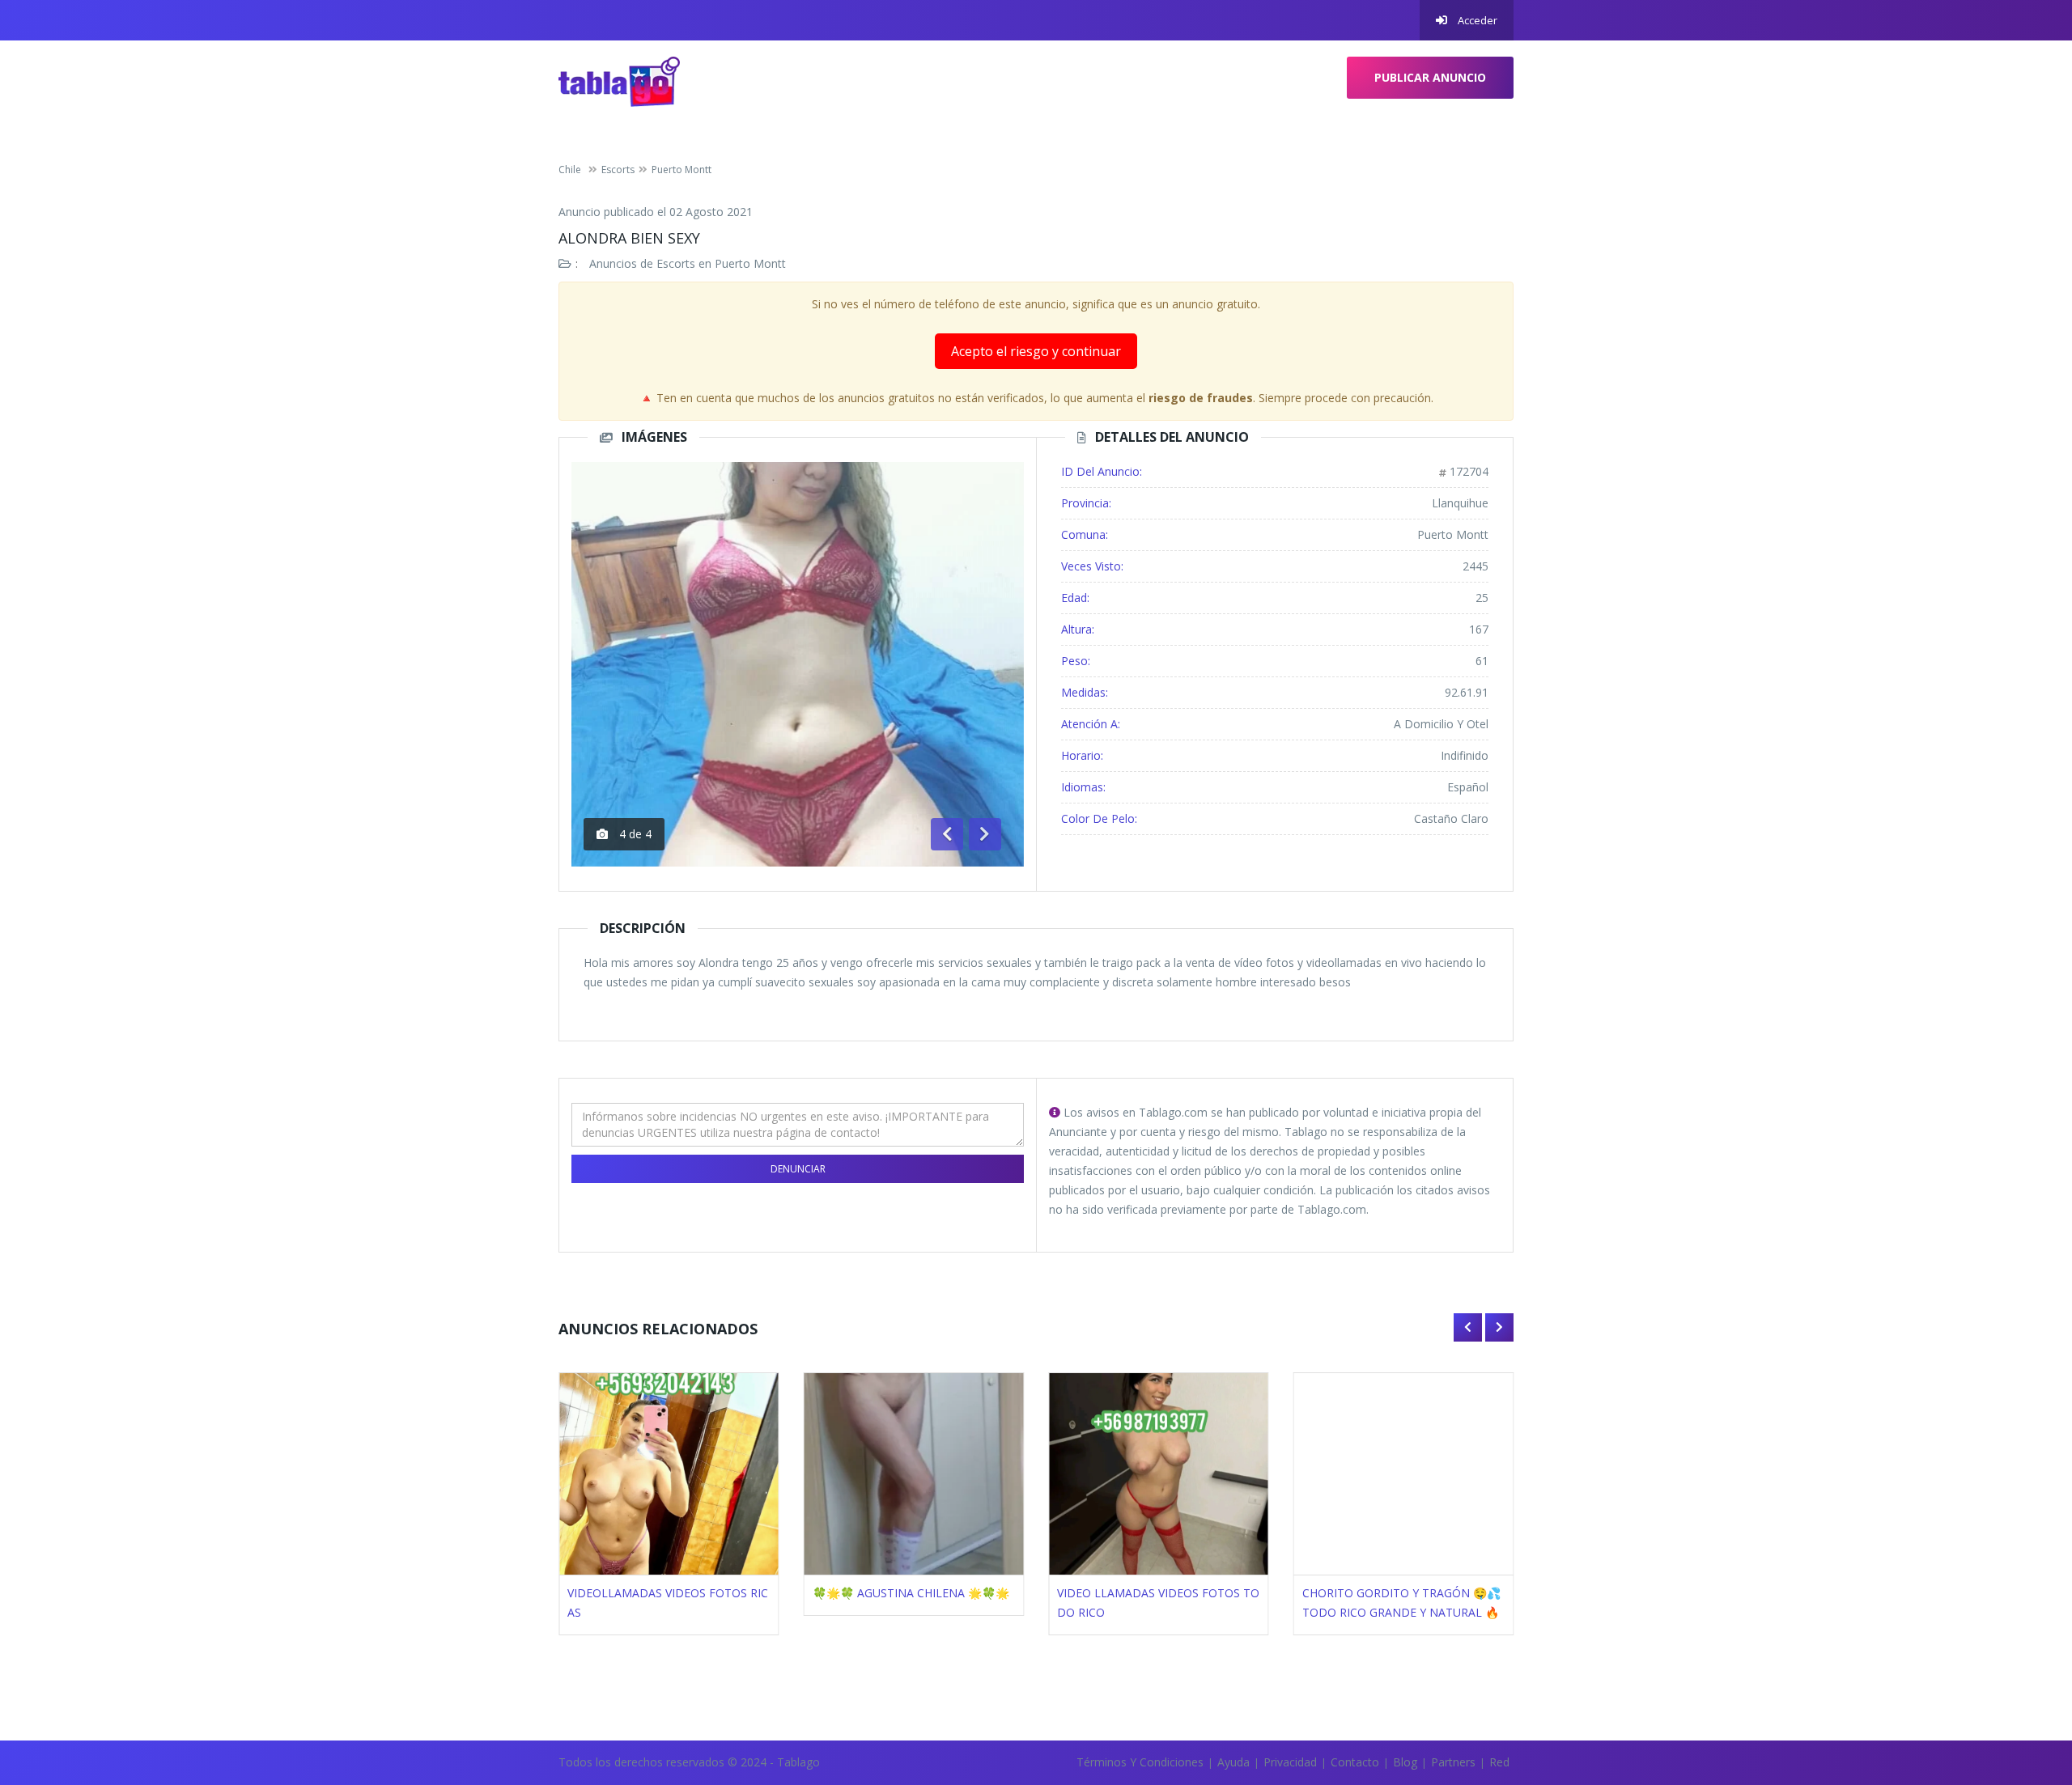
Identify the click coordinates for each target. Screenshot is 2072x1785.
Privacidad (1290, 1762)
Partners (1453, 1762)
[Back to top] (2019, 1684)
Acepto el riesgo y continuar (1036, 351)
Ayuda (1233, 1762)
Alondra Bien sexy (629, 238)
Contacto (1355, 1762)
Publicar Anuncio (1430, 77)
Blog (1405, 1762)
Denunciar (798, 1169)
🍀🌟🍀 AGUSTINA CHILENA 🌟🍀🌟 (911, 1593)
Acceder (1476, 20)
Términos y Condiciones (1140, 1762)
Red (1499, 1762)
